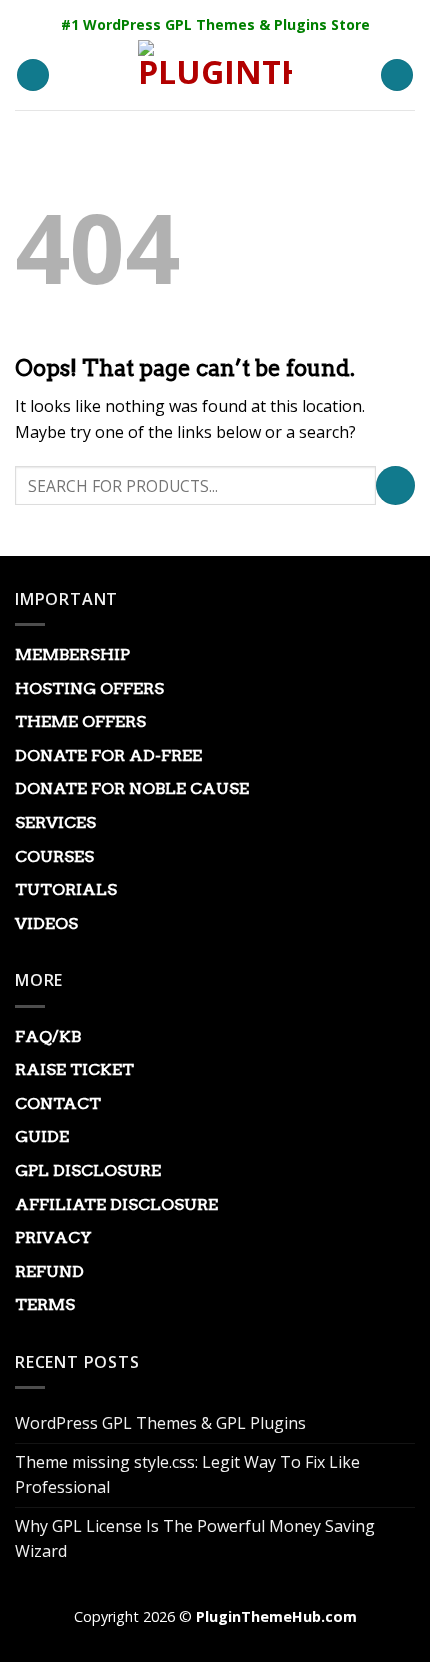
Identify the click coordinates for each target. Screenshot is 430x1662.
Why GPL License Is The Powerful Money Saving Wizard (195, 1539)
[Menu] (33, 75)
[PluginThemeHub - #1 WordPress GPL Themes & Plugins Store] (215, 75)
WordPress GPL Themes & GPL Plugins (160, 1423)
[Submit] (395, 485)
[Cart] (397, 75)
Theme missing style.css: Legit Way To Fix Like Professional (187, 1475)
